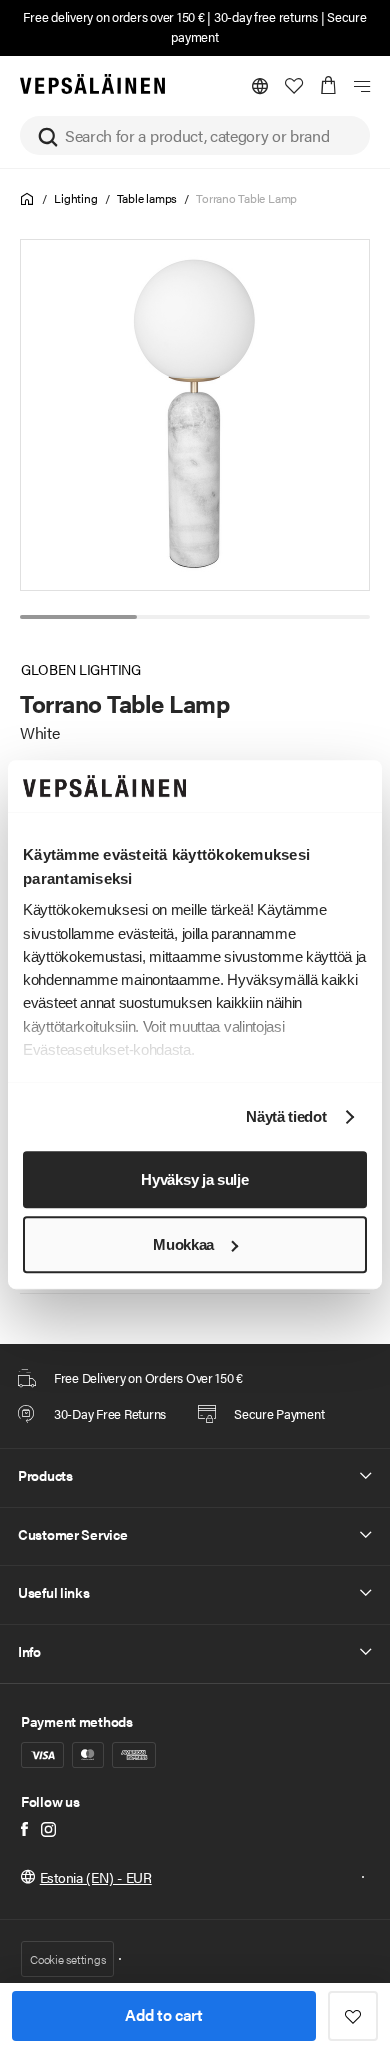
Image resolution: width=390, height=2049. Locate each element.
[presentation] (196, 415)
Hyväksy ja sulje (194, 1179)
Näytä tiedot (286, 1117)
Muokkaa (183, 1244)
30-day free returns (266, 16)
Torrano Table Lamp (246, 198)
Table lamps (147, 198)
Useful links (54, 1592)
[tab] (78, 617)
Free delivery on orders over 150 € (113, 16)
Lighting (75, 198)
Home (27, 199)
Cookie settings (67, 1959)
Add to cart (163, 2014)
